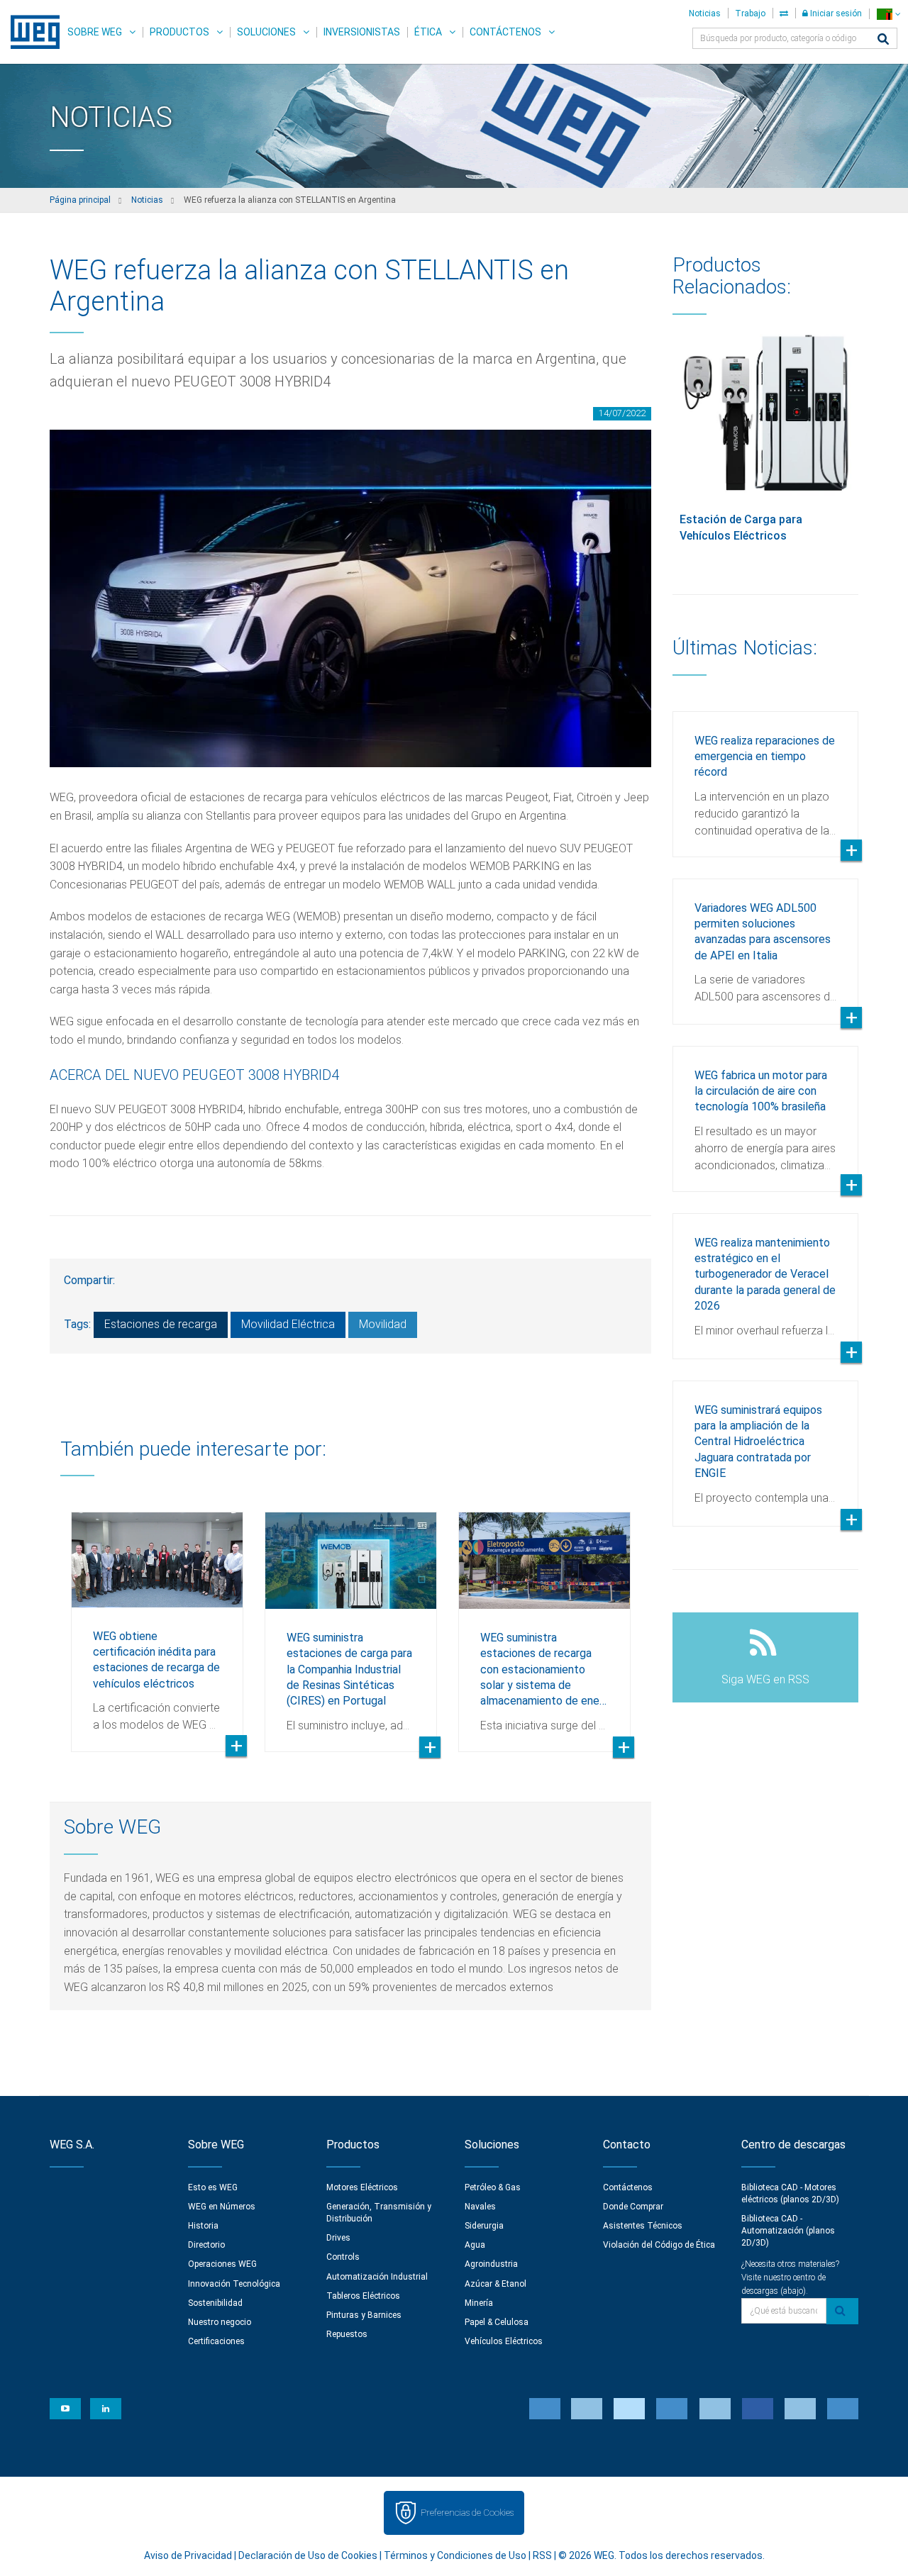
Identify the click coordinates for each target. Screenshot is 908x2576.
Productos (179, 32)
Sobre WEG (95, 32)
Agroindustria (491, 2264)
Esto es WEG (213, 2187)
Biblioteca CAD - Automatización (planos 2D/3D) (788, 2231)
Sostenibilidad (215, 2303)
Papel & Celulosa (497, 2322)
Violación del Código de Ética (659, 2245)
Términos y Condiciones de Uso (455, 2555)
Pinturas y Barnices (364, 2315)
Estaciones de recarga (161, 1324)
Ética (428, 32)
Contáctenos (505, 32)
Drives (338, 2238)
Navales (480, 2207)
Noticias (705, 13)
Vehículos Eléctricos (504, 2341)
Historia (203, 2226)
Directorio (206, 2245)
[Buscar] (883, 40)
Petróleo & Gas (493, 2187)
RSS (542, 2555)
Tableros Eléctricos (363, 2296)
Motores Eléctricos (362, 2187)
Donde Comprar (633, 2207)
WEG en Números (222, 2207)
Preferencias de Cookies (467, 2513)
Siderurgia (484, 2226)
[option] (157, 1621)
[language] (888, 14)
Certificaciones (216, 2341)
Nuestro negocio (220, 2322)
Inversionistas (362, 32)
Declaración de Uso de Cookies (308, 2555)
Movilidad (383, 1324)
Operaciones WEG (222, 2264)
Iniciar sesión (835, 13)
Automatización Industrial (377, 2277)
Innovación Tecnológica (234, 2284)
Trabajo (750, 13)
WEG (30, 32)
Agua (475, 2245)
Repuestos (347, 2334)
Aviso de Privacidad (188, 2555)
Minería (479, 2303)
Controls (343, 2257)
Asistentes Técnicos (643, 2226)
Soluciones (266, 32)
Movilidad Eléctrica (288, 1324)
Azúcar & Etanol (495, 2284)
